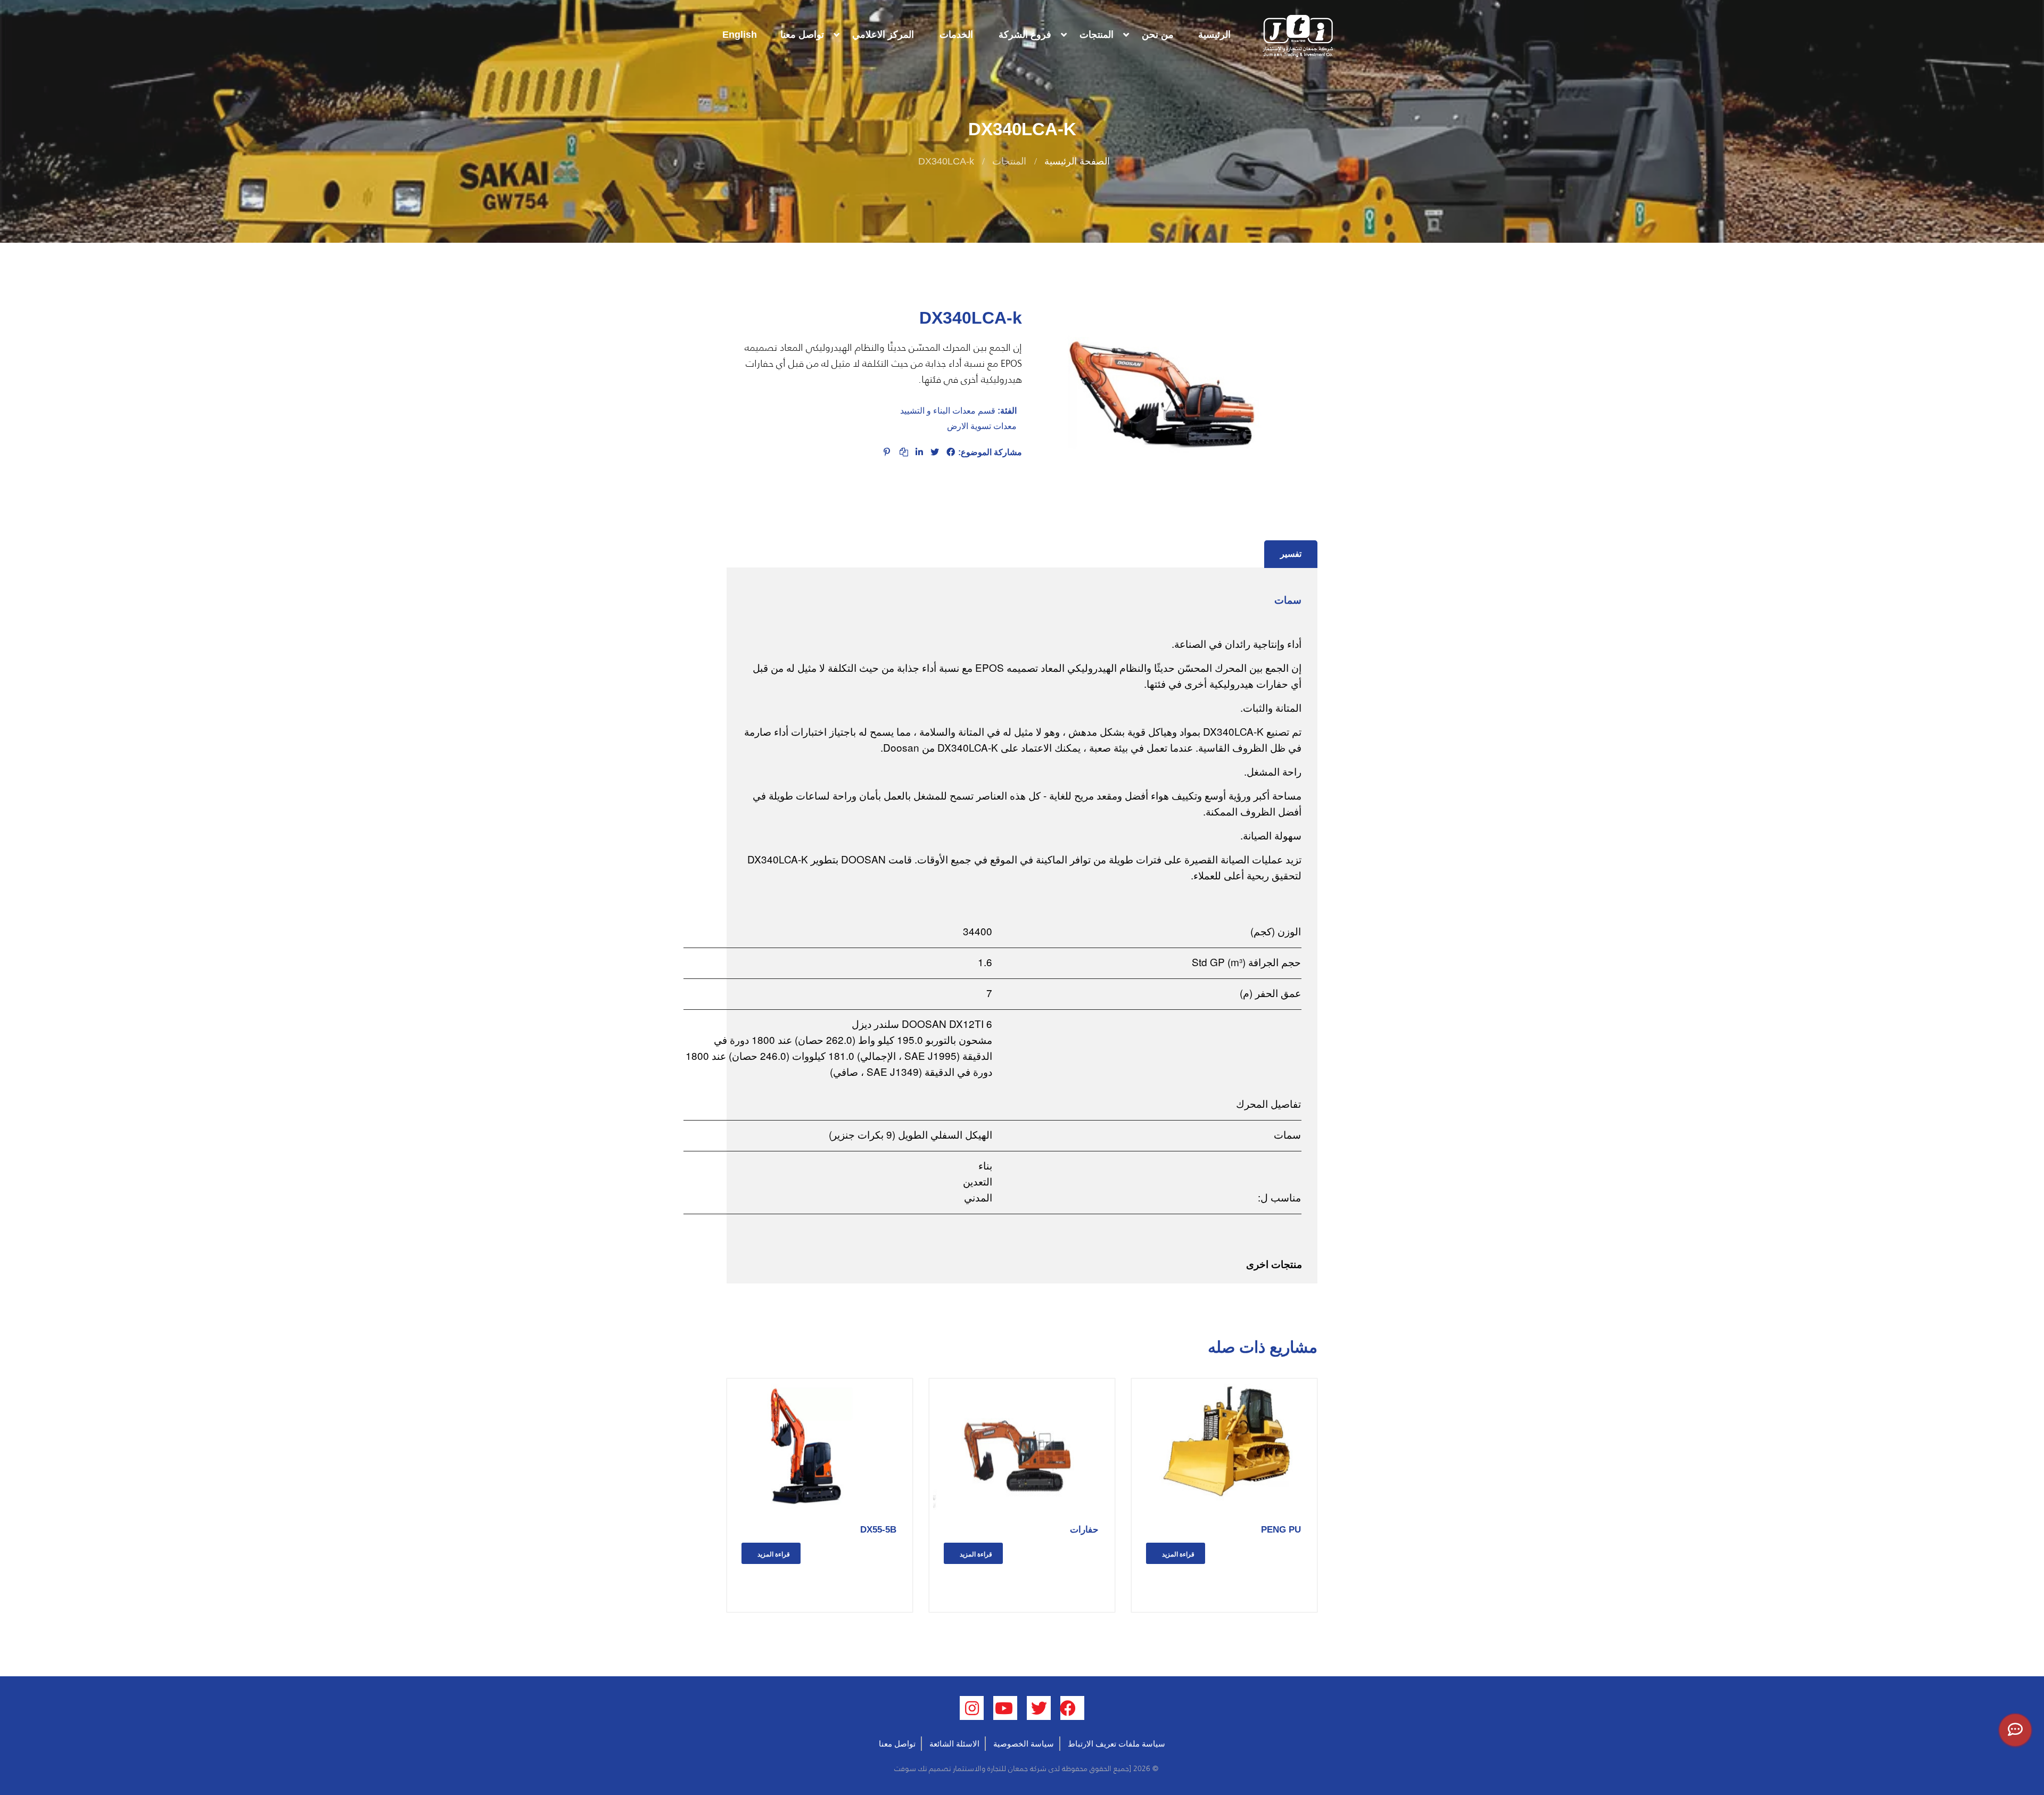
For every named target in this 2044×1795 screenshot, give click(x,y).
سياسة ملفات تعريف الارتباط (1116, 1744)
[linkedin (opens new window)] (972, 1708)
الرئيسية (1214, 35)
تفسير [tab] (1291, 554)
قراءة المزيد (1178, 1554)
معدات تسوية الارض (982, 426)
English (740, 35)
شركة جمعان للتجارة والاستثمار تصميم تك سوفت (969, 1768)
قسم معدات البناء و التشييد (948, 411)
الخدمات (956, 35)
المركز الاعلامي (883, 35)
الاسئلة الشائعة (954, 1744)
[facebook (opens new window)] (1072, 1708)
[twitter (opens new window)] (1039, 1708)
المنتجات (1097, 35)
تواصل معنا (802, 35)
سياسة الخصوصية (1024, 1744)
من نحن (1158, 35)
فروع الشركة (1025, 35)
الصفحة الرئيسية (1077, 161)
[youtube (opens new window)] (1005, 1708)
